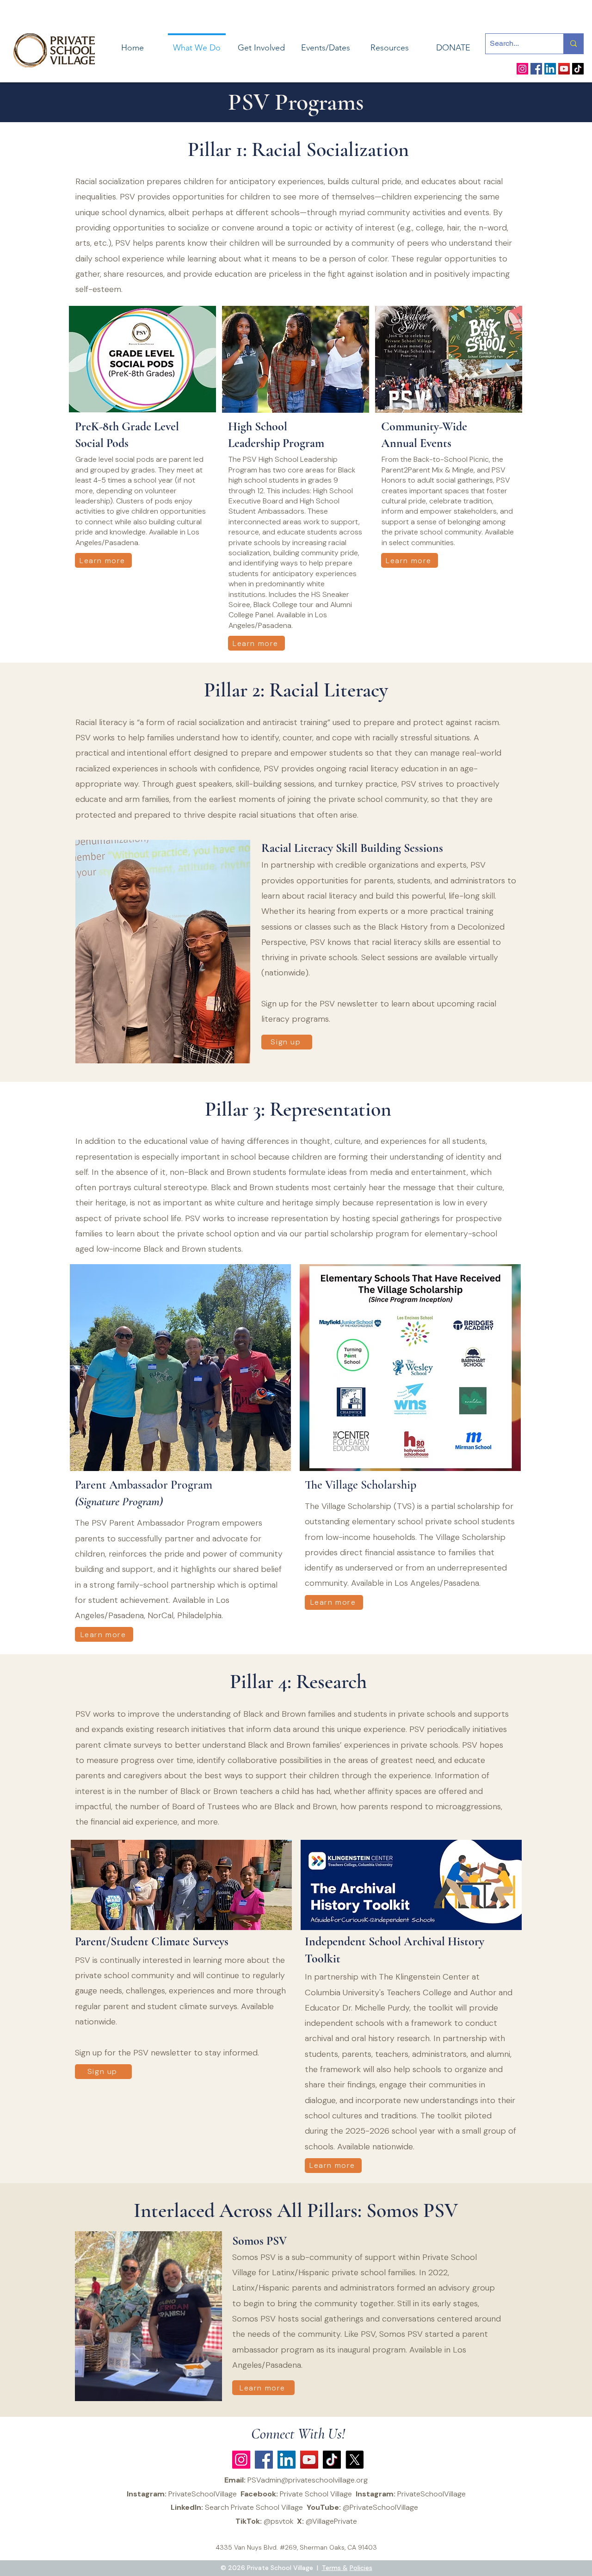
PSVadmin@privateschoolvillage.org (308, 2480)
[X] (355, 2460)
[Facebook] (536, 69)
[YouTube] (564, 69)
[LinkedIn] (550, 69)
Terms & (335, 2568)
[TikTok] (578, 69)
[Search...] (573, 44)
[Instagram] (522, 69)
